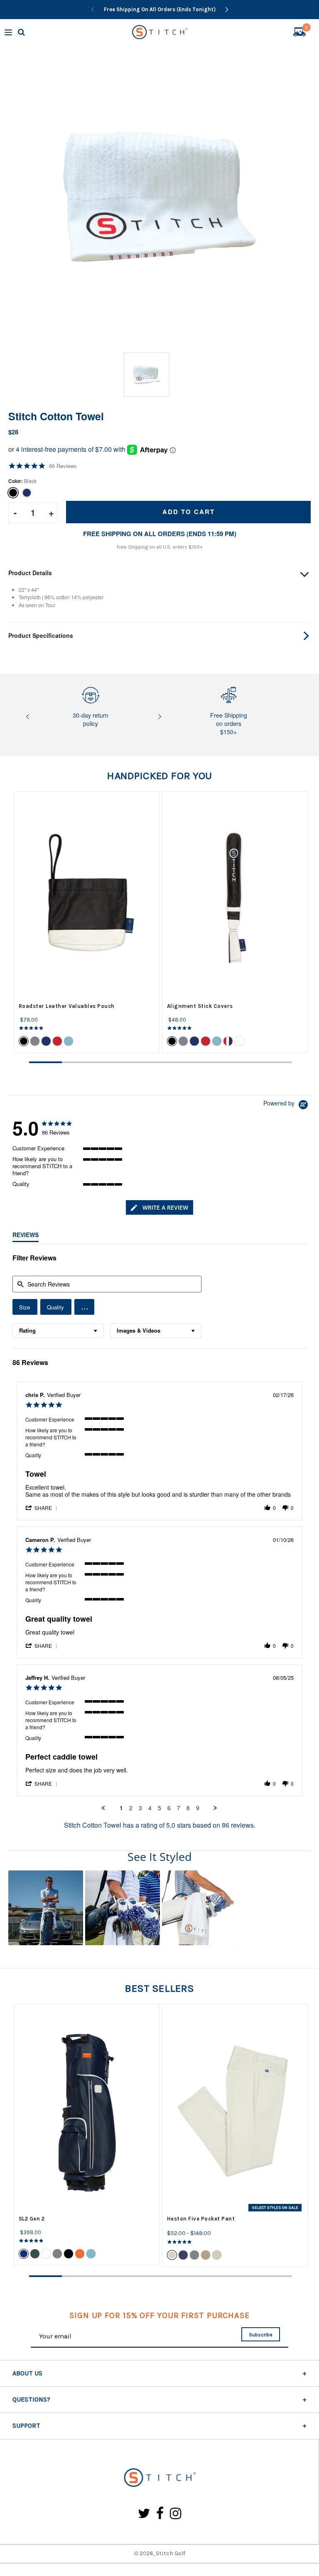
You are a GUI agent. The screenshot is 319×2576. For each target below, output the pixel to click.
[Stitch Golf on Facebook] (160, 2514)
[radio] (25, 1307)
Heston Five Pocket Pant (201, 2219)
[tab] (159, 1207)
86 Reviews (63, 466)
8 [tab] (276, 1062)
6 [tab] (210, 1062)
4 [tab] (144, 1062)
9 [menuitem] (198, 1808)
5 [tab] (177, 1062)
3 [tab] (111, 1062)
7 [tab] (243, 1062)
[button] (84, 1307)
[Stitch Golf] (159, 2478)
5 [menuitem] (159, 1808)
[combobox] (58, 1331)
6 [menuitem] (169, 1808)
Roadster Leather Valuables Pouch (67, 1006)
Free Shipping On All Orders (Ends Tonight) (160, 9)
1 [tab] (45, 1062)
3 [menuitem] (140, 1808)
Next (159, 717)
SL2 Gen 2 (32, 2219)
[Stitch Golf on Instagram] (175, 2514)
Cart (307, 29)
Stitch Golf (171, 2553)
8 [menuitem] (188, 1808)
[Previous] (93, 10)
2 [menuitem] (131, 1808)
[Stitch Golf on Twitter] (144, 2514)
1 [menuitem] (121, 1808)
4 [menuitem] (150, 1808)
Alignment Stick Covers (200, 1006)
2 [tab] (78, 1062)
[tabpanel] (87, 922)
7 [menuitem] (179, 1808)
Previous (29, 717)
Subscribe (261, 2335)
